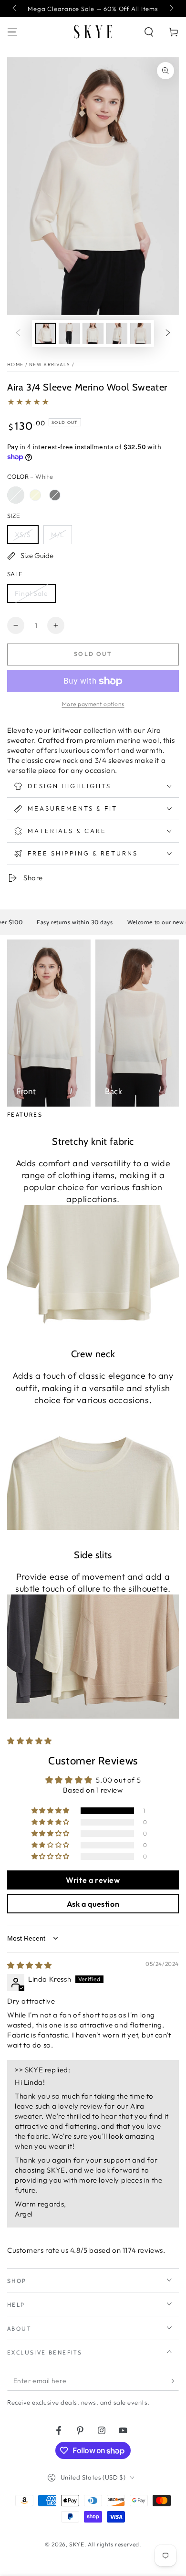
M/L (58, 535)
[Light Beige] (35, 495)
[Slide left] (15, 9)
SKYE (77, 2544)
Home (15, 364)
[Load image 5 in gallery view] (141, 333)
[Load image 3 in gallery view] (93, 333)
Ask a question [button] (93, 1904)
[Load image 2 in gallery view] (69, 333)
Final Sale (31, 593)
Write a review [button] (93, 1880)
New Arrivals (50, 364)
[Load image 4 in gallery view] (117, 333)
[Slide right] (171, 9)
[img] (30, 1965)
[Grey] (55, 495)
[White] (16, 495)
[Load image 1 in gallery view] (45, 333)
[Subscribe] (173, 2381)
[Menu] (12, 32)
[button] (149, 32)
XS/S (23, 535)
